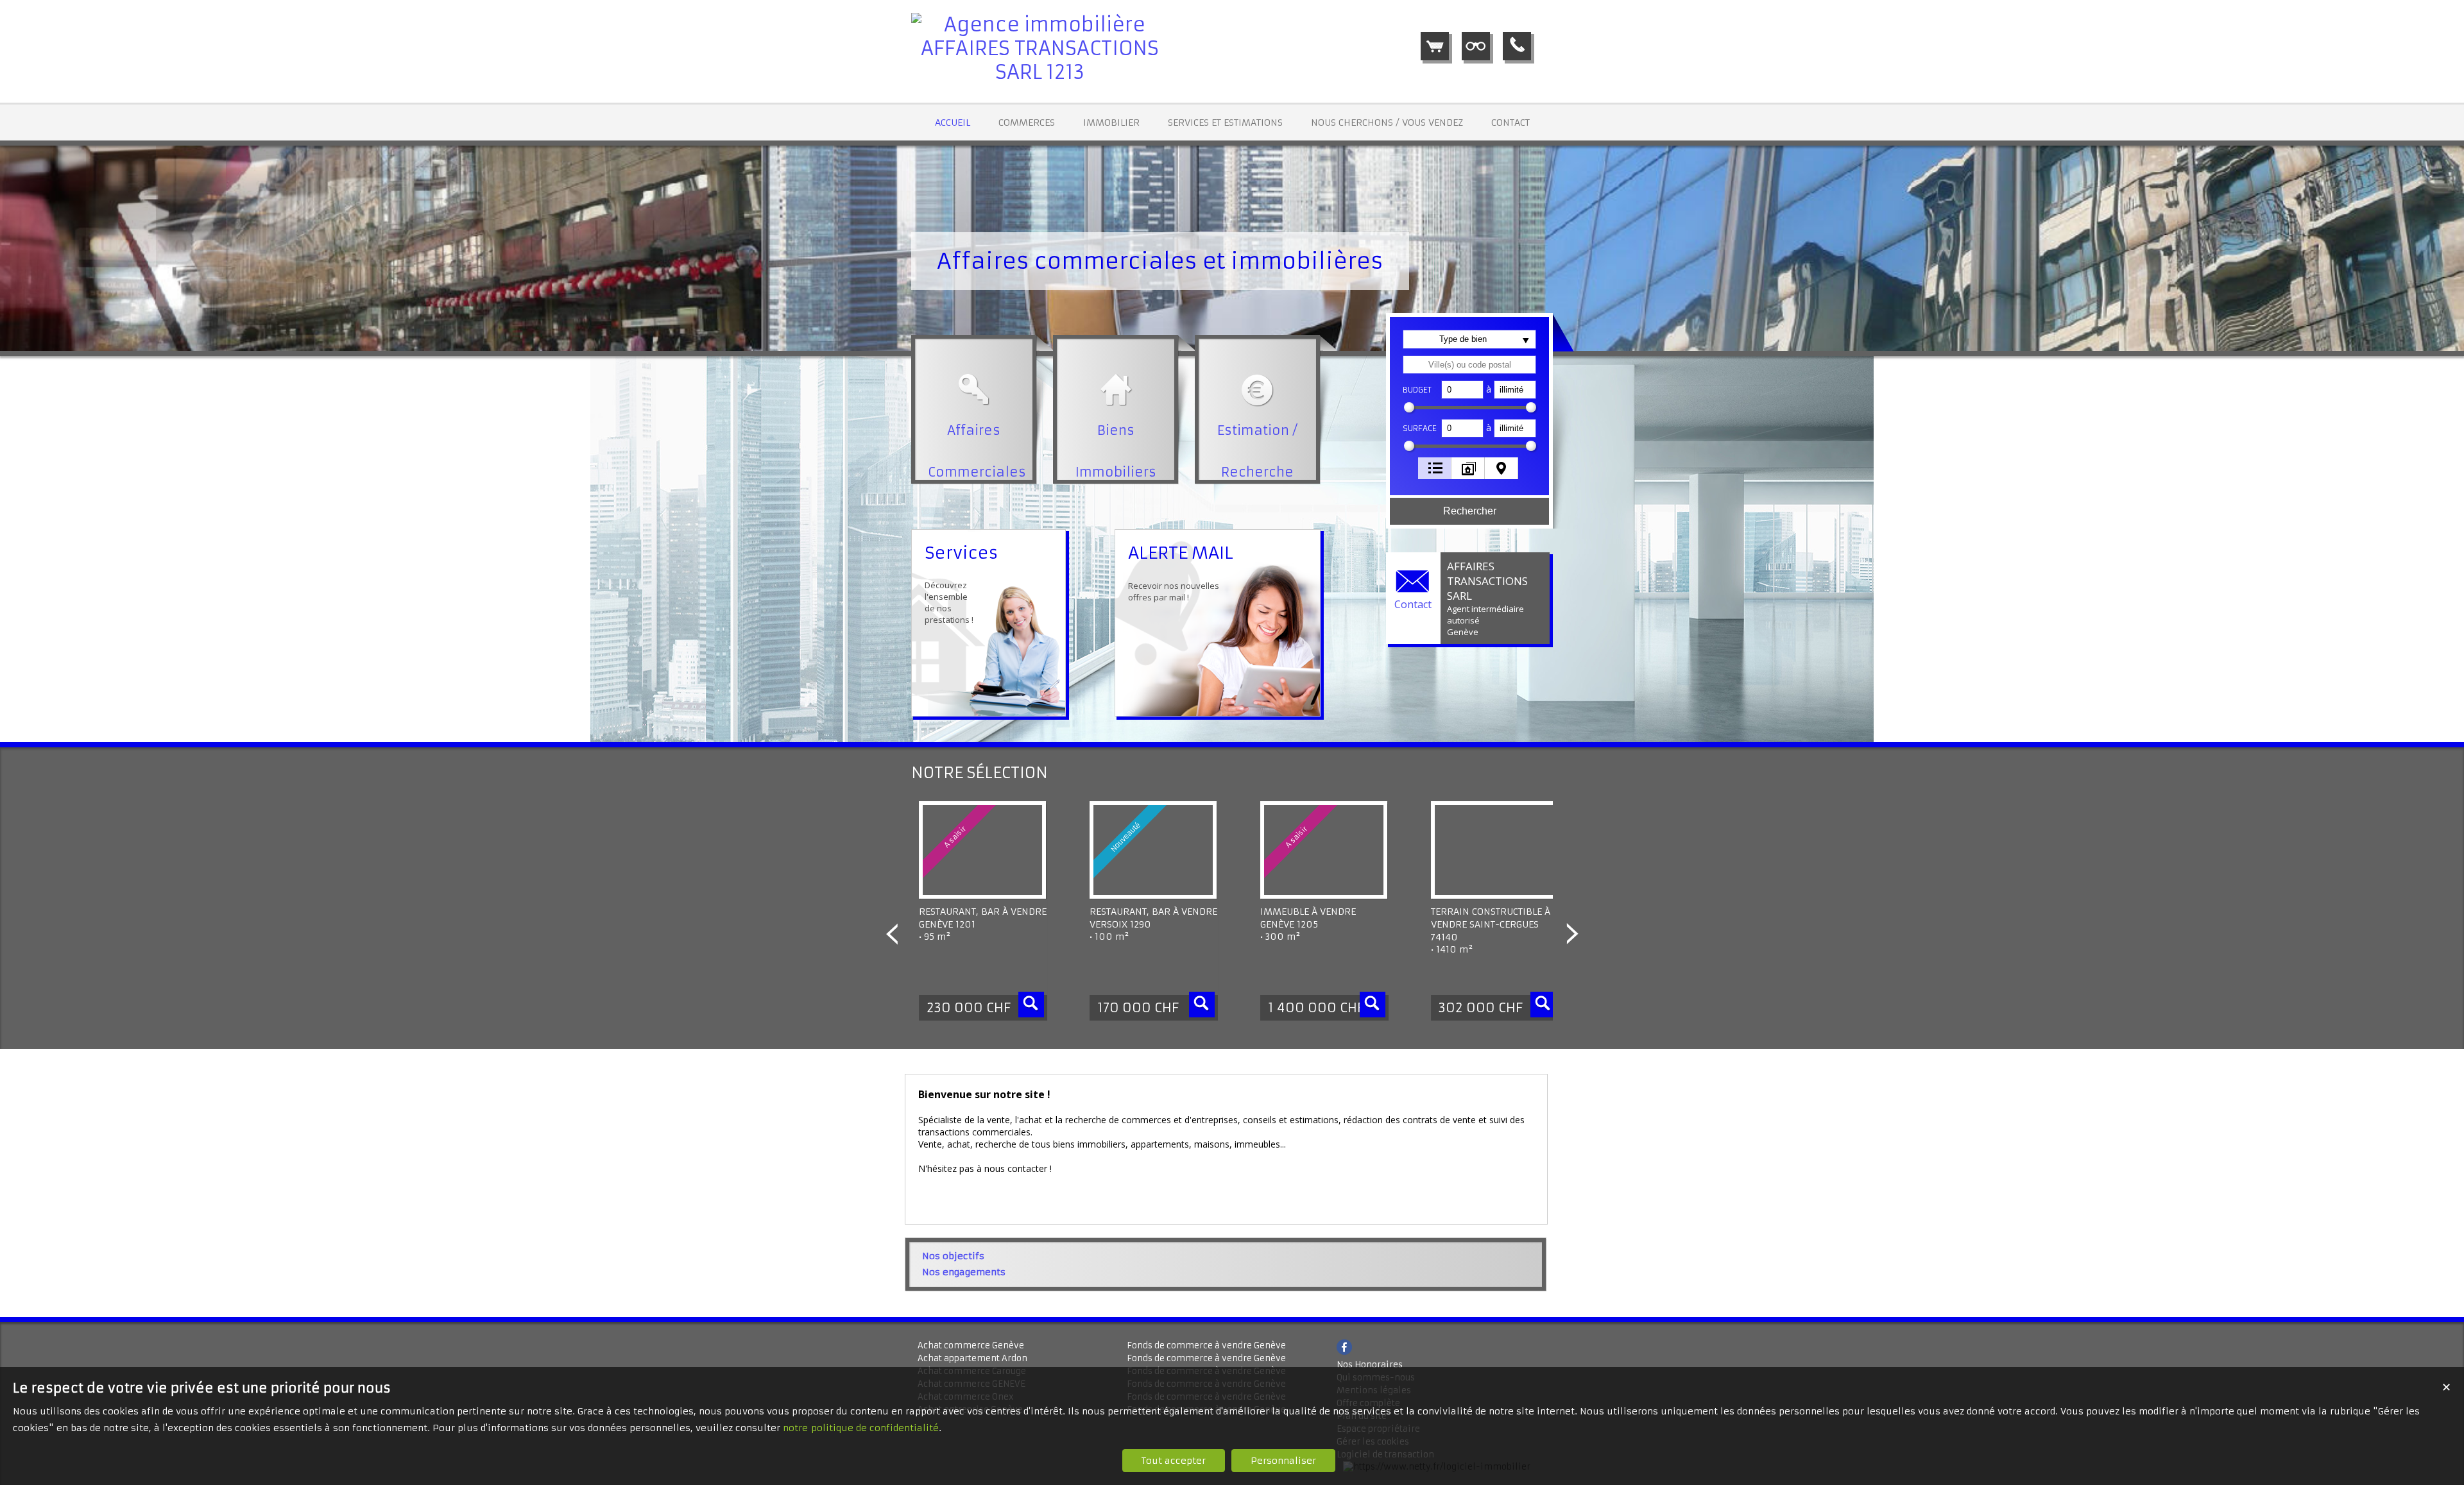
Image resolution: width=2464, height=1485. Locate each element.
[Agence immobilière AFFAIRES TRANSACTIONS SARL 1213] (1039, 72)
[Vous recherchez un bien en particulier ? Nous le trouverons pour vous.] (1476, 46)
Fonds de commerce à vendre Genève (1206, 1345)
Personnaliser (1283, 1461)
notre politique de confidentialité (861, 1428)
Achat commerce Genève (971, 1345)
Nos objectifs (953, 1256)
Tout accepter (1174, 1461)
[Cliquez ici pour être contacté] (1517, 46)
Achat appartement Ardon (972, 1358)
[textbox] (1469, 365)
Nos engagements (964, 1272)
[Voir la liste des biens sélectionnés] (1435, 46)
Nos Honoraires (1370, 1365)
